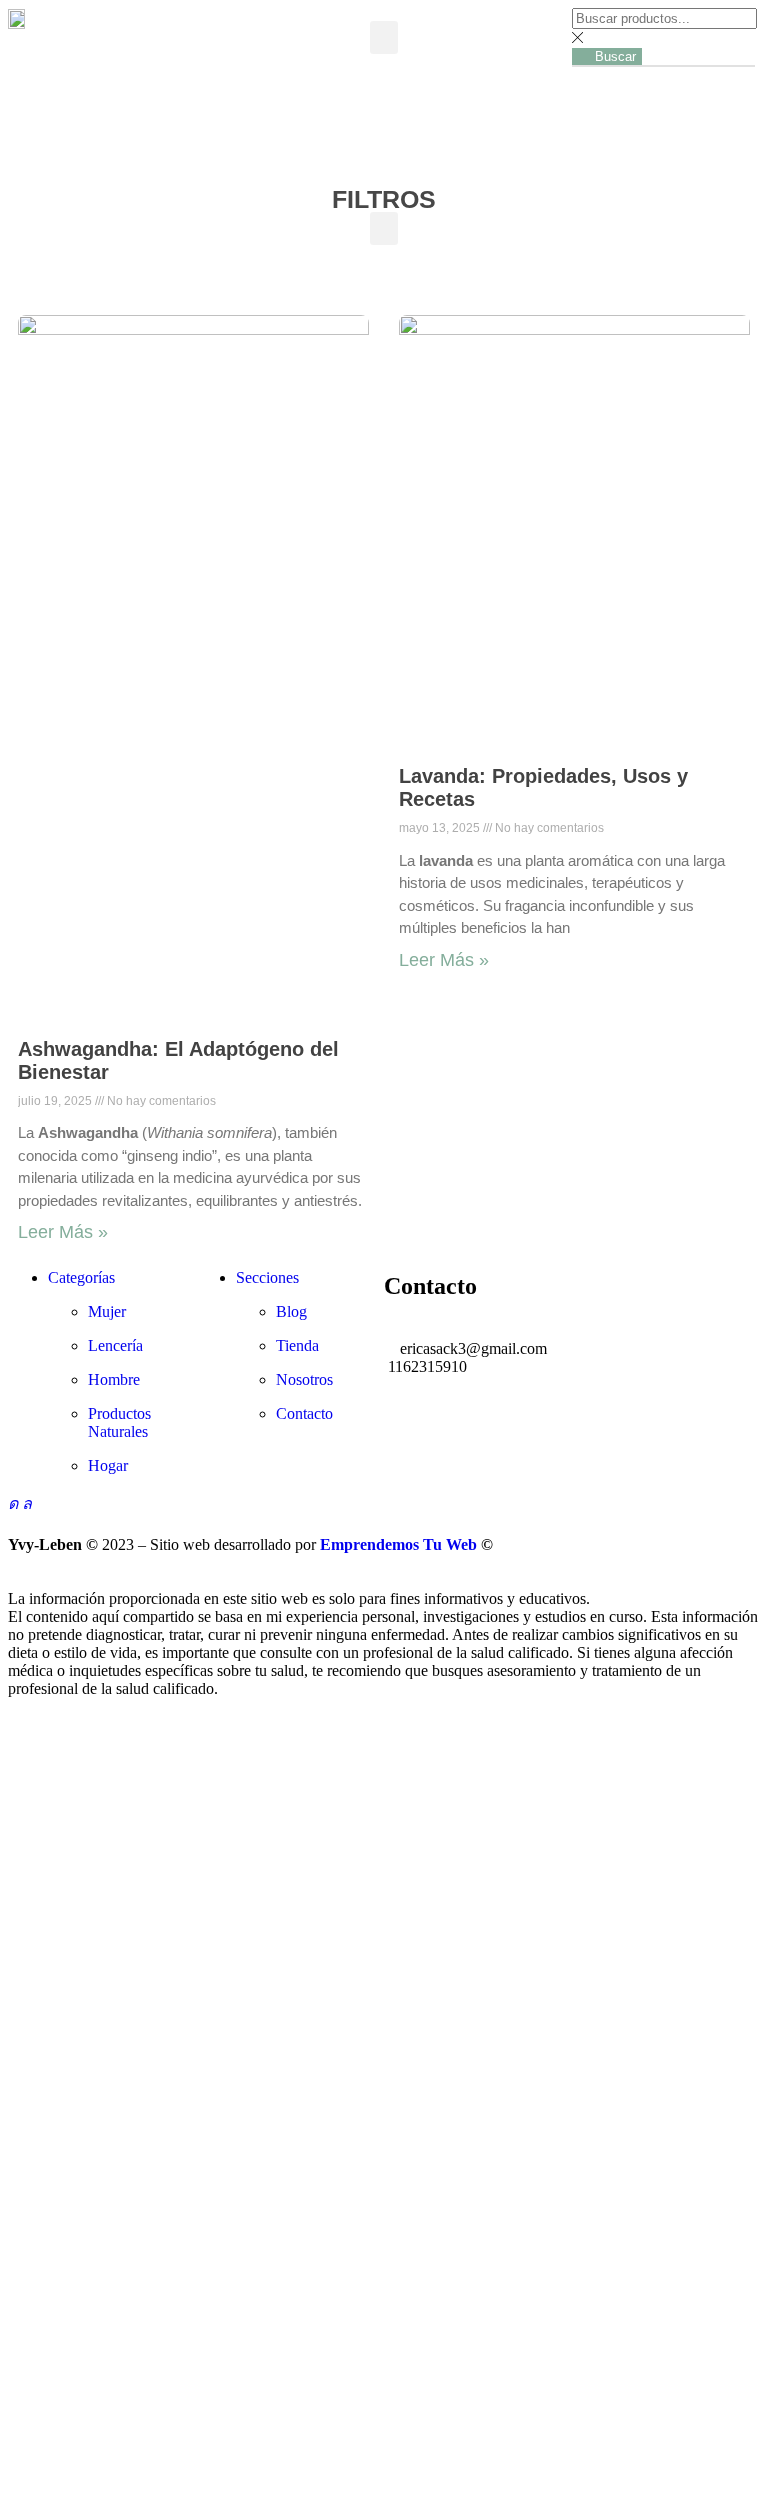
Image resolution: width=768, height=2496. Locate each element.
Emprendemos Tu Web (398, 1544)
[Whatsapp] (27, 1503)
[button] (384, 37)
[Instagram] (15, 1503)
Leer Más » (63, 1232)
